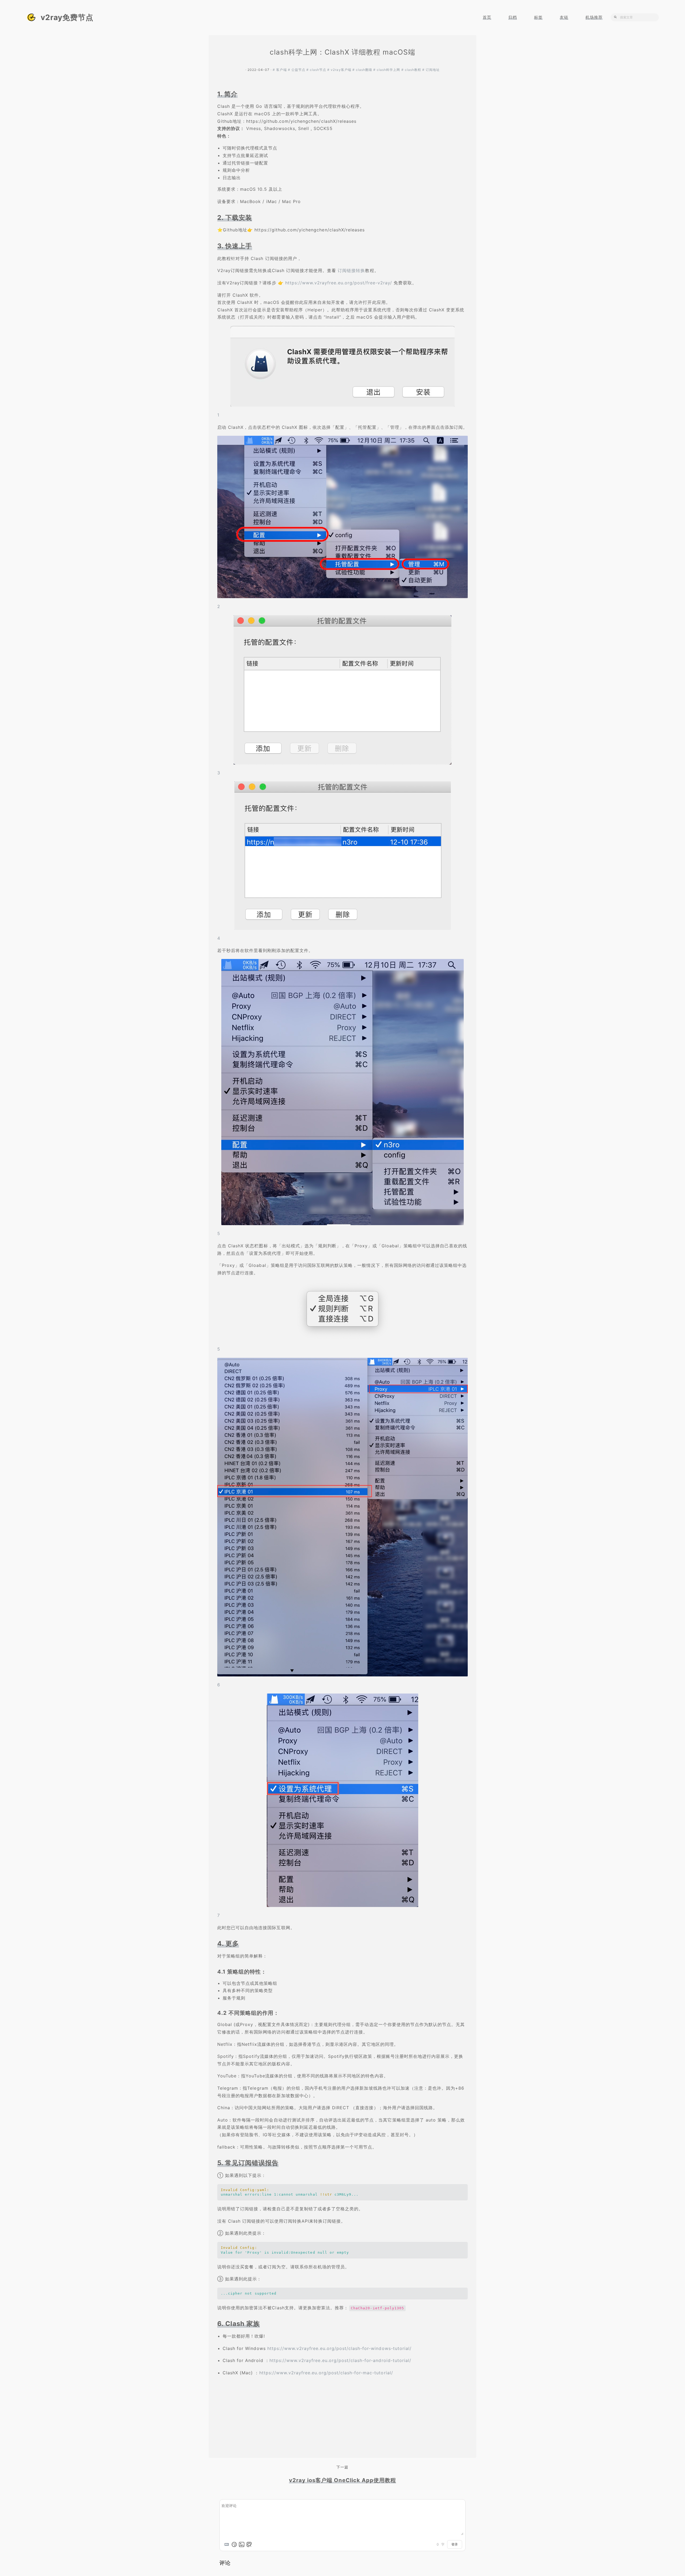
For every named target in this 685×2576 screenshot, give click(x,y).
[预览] (249, 2544)
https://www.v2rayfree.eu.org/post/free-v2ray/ (339, 283)
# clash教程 (412, 70)
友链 (564, 17)
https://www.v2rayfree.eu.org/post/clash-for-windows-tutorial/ (339, 2348)
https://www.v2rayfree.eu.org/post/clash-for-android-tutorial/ (340, 2360)
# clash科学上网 (387, 70)
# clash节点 (317, 70)
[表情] (234, 2544)
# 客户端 (280, 70)
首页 (487, 17)
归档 (513, 17)
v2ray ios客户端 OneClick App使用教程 (342, 2480)
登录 (455, 2544)
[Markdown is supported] (227, 2544)
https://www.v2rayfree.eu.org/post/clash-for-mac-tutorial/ (326, 2373)
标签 (538, 17)
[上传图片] (242, 2544)
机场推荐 (594, 17)
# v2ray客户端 (340, 70)
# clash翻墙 (363, 70)
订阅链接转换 (351, 270)
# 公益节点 (297, 70)
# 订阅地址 (431, 70)
